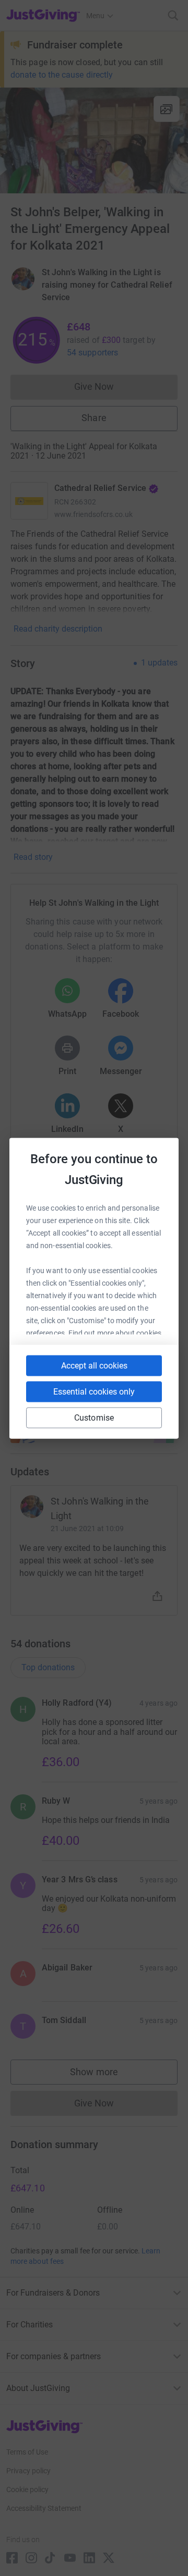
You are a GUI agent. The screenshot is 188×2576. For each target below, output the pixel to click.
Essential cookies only (94, 1391)
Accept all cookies (94, 1365)
